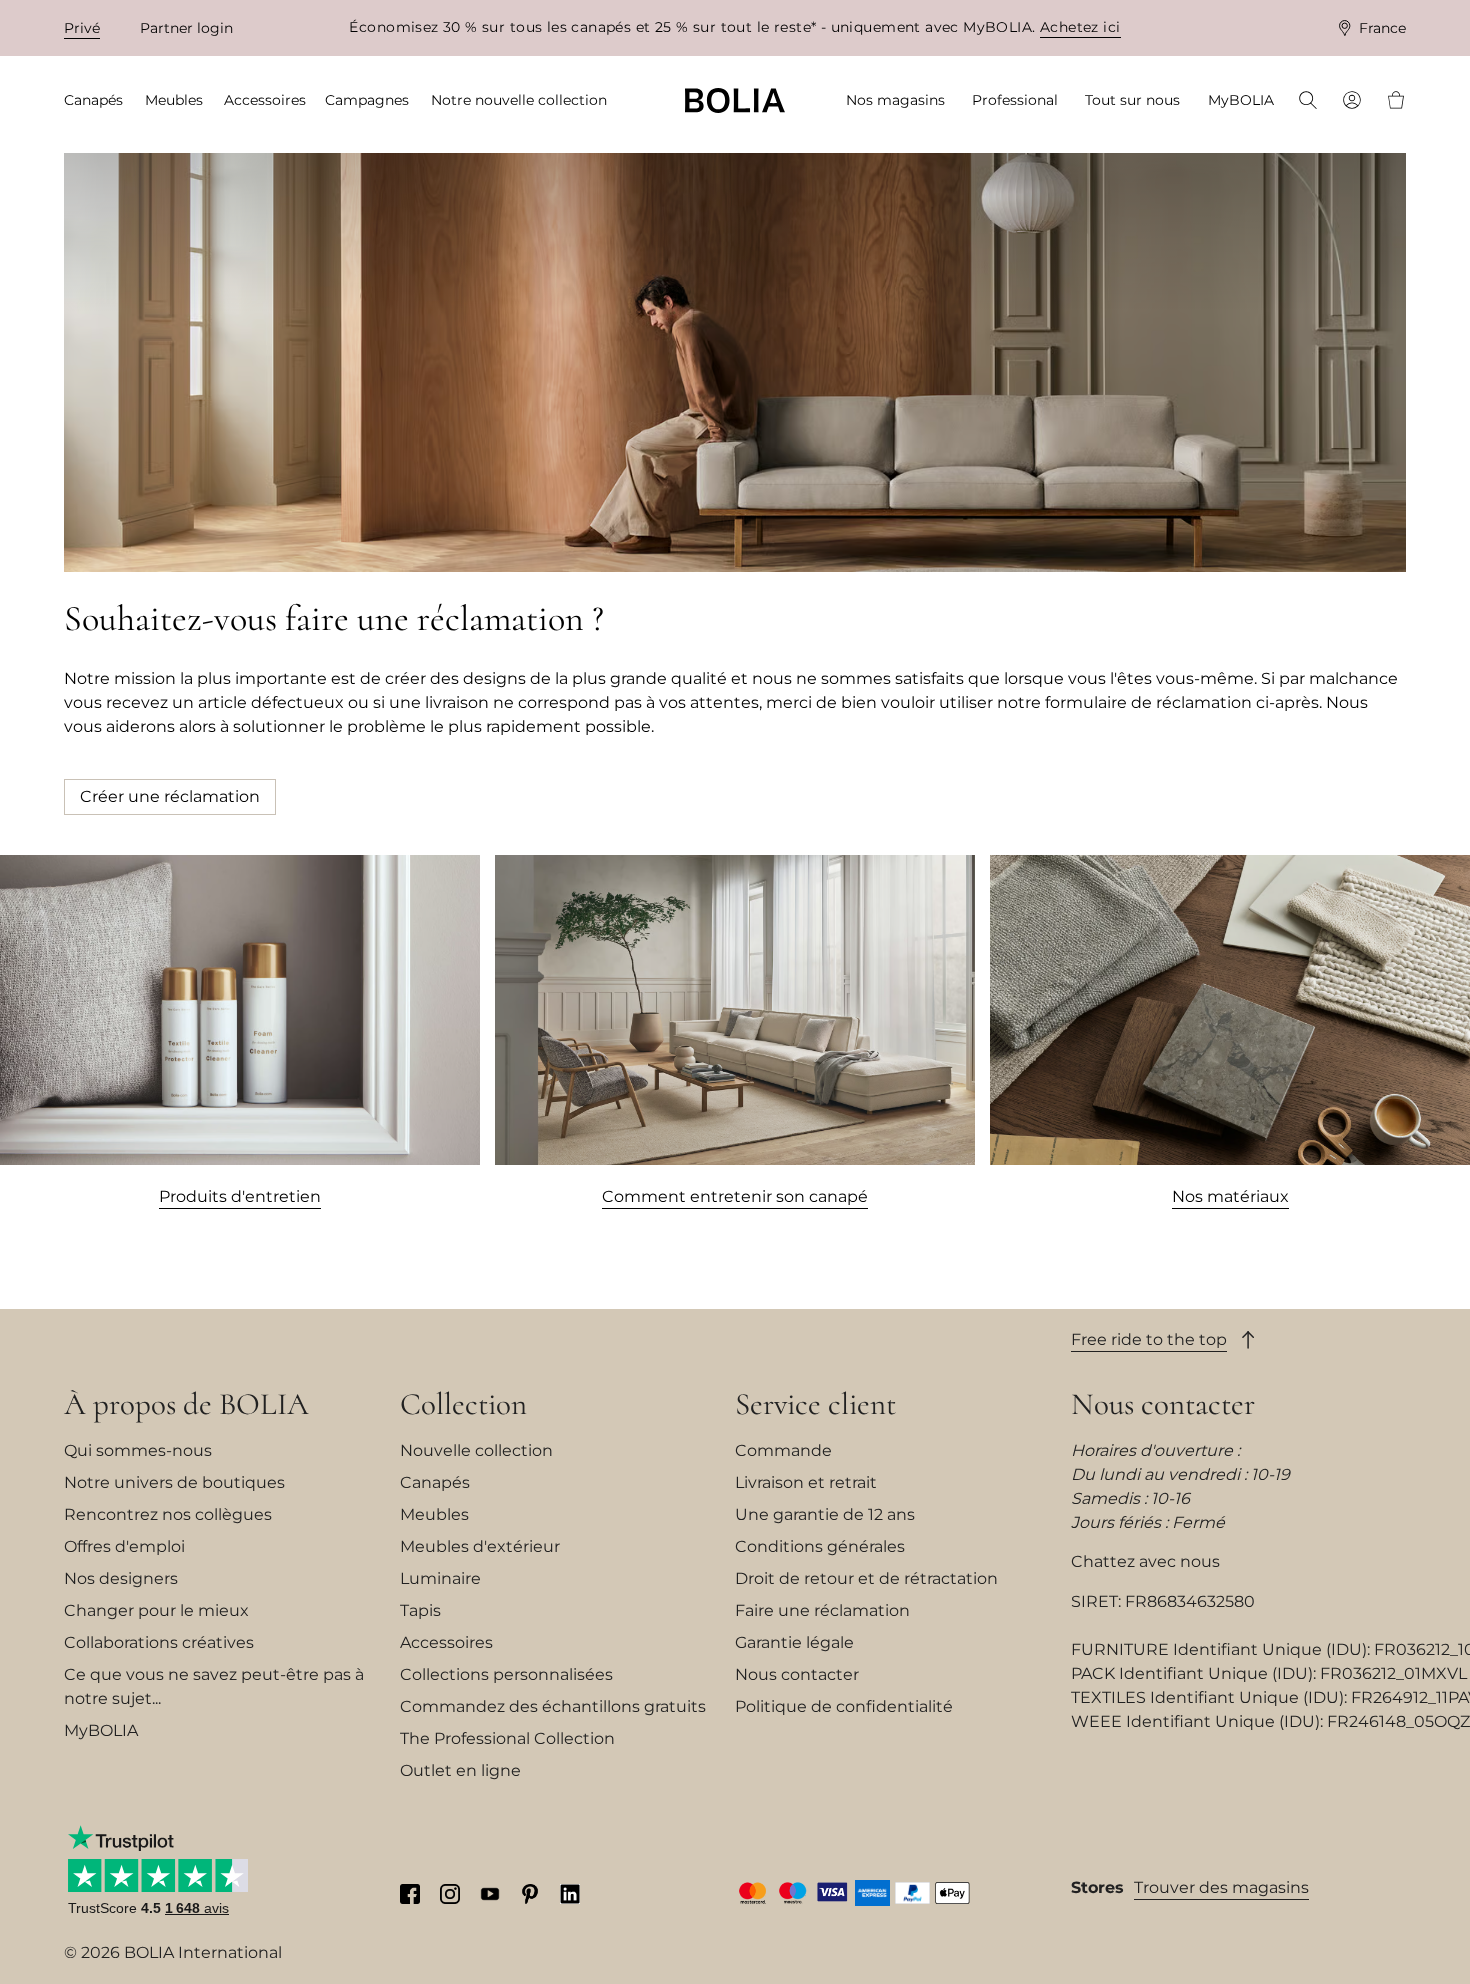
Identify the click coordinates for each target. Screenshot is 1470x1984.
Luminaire (440, 1578)
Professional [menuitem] (1015, 100)
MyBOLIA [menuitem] (1241, 100)
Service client (815, 1404)
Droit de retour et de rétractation (866, 1578)
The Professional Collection (507, 1738)
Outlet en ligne (460, 1770)
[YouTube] (490, 1893)
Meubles (434, 1514)
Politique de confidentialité (844, 1706)
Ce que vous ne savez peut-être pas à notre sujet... (214, 1686)
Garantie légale (794, 1642)
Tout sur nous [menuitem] (1132, 100)
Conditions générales (820, 1546)
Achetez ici (1080, 27)
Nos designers (121, 1578)
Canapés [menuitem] (93, 100)
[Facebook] (410, 1893)
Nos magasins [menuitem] (895, 100)
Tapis (420, 1610)
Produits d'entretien (240, 1196)
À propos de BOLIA (186, 1404)
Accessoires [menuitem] (265, 100)
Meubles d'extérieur (480, 1546)
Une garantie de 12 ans (825, 1514)
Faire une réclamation (822, 1610)
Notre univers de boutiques (174, 1482)
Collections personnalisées (506, 1674)
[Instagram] (450, 1893)
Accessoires (446, 1642)
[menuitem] (1308, 102)
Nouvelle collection (476, 1450)
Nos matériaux (1230, 1196)
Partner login (186, 28)
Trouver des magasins (1221, 1887)
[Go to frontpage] (735, 100)
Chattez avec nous (1145, 1561)
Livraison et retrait (806, 1482)
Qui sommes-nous (138, 1450)
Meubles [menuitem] (174, 100)
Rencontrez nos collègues (168, 1514)
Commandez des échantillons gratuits (553, 1706)
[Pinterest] (530, 1893)
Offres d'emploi (124, 1546)
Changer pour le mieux (156, 1610)
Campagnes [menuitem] (367, 100)
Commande (783, 1450)
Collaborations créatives (159, 1642)
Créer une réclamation (170, 796)
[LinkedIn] (570, 1893)
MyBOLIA (101, 1730)
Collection (463, 1404)
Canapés (435, 1482)
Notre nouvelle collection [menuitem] (519, 100)
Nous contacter (797, 1674)
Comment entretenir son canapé (735, 1196)
